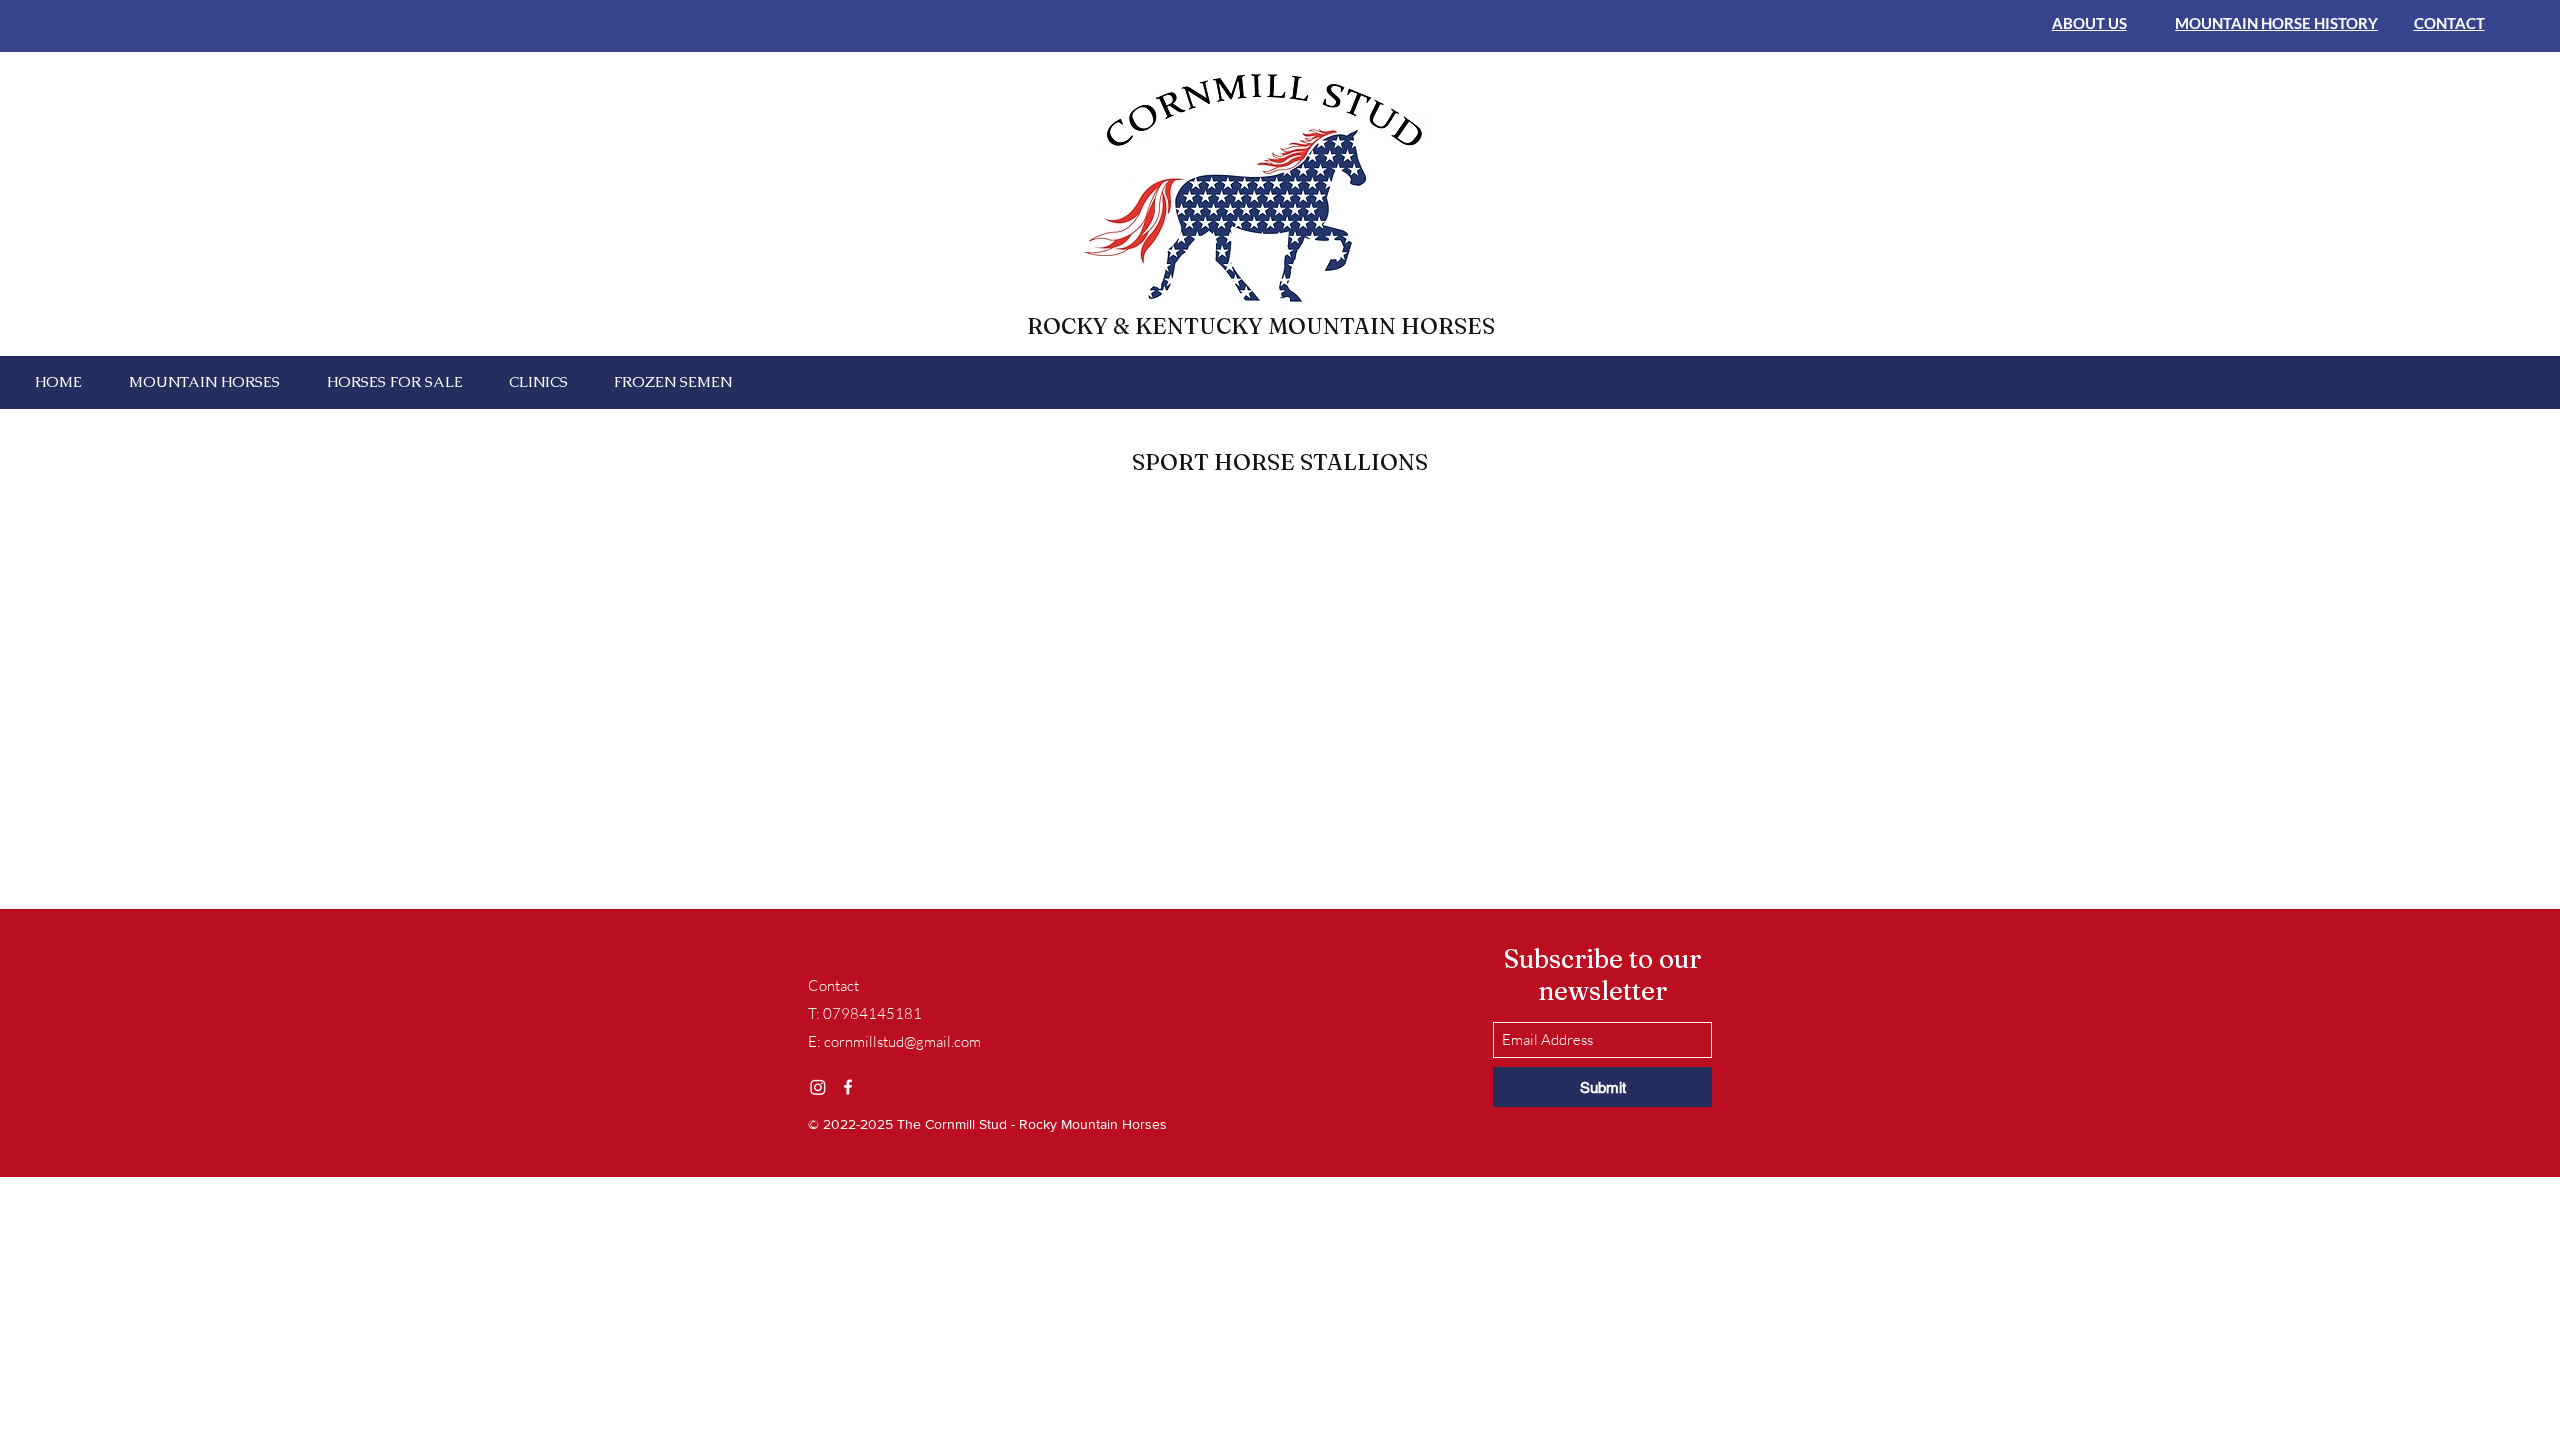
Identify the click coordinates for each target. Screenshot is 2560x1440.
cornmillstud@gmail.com (902, 1041)
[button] (204, 382)
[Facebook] (848, 1087)
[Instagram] (818, 1087)
